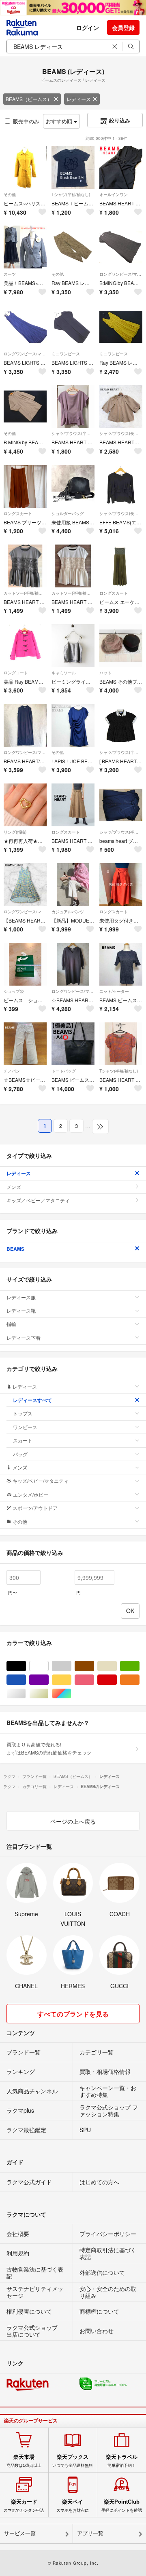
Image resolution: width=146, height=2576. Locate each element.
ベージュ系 (117, 1666)
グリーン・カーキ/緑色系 (139, 1666)
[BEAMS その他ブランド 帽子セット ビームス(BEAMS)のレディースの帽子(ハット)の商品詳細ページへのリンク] (121, 646)
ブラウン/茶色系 (94, 1666)
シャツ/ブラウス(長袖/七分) (121, 433)
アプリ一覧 (90, 2533)
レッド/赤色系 (117, 1680)
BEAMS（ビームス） (29, 99)
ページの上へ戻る (73, 1821)
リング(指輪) (15, 832)
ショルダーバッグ (68, 513)
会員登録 (123, 27)
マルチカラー (71, 1694)
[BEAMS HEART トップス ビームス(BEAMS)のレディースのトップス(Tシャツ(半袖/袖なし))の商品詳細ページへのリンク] (121, 1044)
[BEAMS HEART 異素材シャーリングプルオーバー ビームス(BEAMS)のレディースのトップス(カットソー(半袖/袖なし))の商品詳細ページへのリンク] (25, 566)
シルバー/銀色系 (26, 1694)
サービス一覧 (20, 2533)
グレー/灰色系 (71, 1666)
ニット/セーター (114, 991)
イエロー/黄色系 (71, 1680)
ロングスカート (18, 513)
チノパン (12, 1071)
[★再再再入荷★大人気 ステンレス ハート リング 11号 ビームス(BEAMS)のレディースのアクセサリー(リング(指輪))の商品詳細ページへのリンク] (25, 805)
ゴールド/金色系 (48, 1694)
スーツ (10, 274)
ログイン (88, 27)
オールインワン (114, 194)
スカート (23, 1440)
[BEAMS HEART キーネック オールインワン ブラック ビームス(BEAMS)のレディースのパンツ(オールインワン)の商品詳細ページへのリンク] (121, 167)
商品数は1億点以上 (24, 2461)
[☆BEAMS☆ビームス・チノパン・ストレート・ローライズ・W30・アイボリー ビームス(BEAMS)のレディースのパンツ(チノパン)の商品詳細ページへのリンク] (25, 1044)
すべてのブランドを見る (73, 2014)
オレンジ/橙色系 (139, 1680)
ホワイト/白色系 (48, 1666)
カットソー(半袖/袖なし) (25, 593)
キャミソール (64, 673)
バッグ (20, 1454)
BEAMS (15, 1249)
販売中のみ (26, 121)
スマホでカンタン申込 (24, 2506)
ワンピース (25, 1427)
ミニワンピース (66, 354)
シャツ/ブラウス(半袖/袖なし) (73, 433)
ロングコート (16, 673)
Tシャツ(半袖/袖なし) (71, 194)
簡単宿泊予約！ (122, 2461)
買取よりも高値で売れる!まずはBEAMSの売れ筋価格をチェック (49, 1748)
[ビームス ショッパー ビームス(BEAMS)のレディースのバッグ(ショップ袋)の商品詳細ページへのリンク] (25, 964)
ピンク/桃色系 (94, 1680)
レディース (79, 99)
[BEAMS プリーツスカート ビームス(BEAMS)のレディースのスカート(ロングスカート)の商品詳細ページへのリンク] (25, 486)
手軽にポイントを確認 (122, 2506)
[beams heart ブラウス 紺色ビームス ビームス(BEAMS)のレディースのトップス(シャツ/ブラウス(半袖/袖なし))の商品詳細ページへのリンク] (121, 805)
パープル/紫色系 (48, 1680)
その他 (10, 194)
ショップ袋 (14, 991)
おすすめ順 (60, 121)
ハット (105, 673)
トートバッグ (64, 1071)
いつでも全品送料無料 (73, 2461)
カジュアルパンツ (68, 912)
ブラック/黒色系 (26, 1666)
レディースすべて (32, 1400)
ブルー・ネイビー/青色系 (26, 1680)
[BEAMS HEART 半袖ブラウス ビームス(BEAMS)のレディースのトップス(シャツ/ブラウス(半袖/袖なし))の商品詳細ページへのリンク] (73, 407)
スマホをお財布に (73, 2506)
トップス (23, 1413)
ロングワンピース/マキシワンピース (121, 274)
